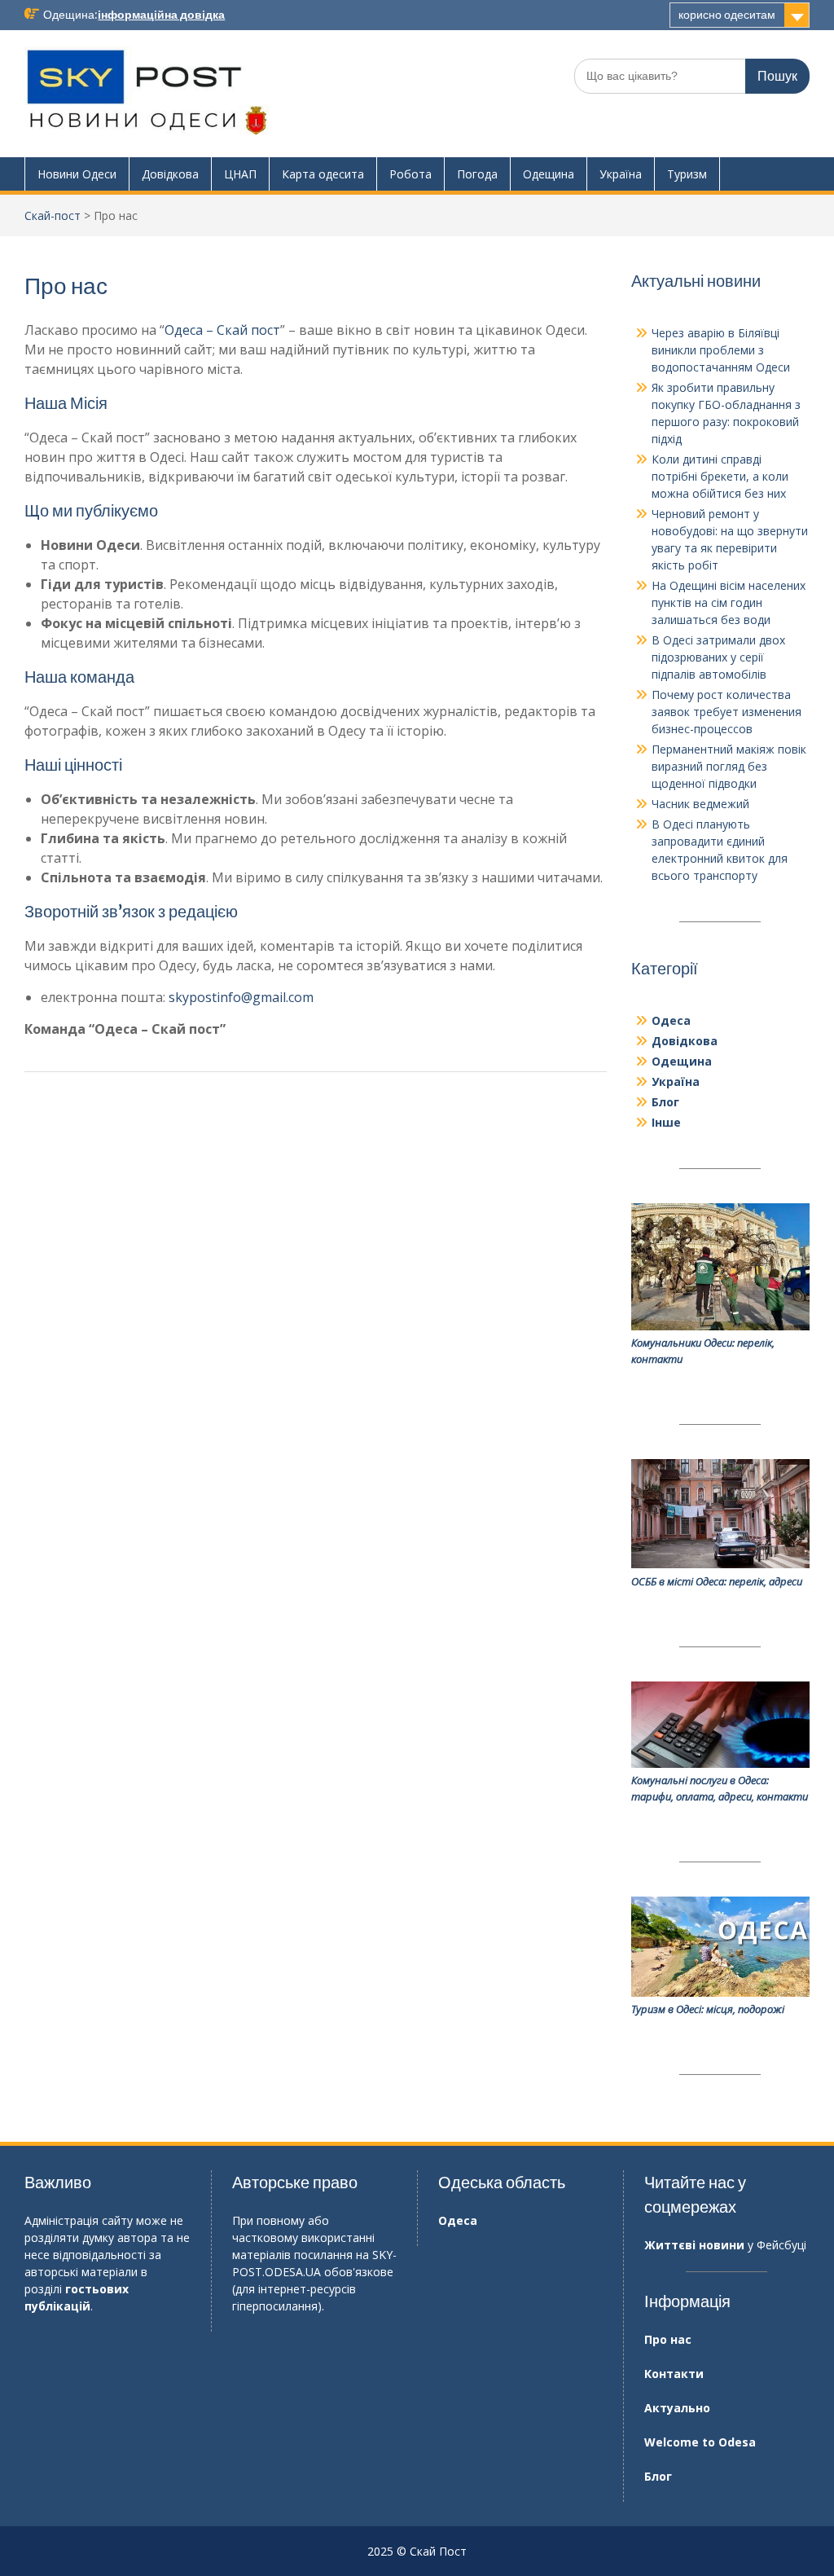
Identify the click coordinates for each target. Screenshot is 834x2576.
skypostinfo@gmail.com (241, 997)
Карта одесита (323, 174)
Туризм (687, 174)
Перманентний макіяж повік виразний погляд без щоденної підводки (729, 766)
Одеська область (502, 2182)
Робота (410, 174)
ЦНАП (240, 174)
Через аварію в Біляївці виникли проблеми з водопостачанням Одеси (721, 350)
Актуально (677, 2408)
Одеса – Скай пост (222, 330)
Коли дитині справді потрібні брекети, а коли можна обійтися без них (720, 476)
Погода (477, 174)
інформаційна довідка (161, 15)
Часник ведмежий (700, 804)
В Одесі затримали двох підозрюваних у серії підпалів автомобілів (718, 657)
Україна (621, 174)
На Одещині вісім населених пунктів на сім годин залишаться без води (729, 602)
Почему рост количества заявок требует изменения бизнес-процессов (726, 712)
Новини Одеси (77, 174)
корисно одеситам (727, 15)
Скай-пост (53, 215)
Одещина (549, 174)
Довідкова (170, 174)
